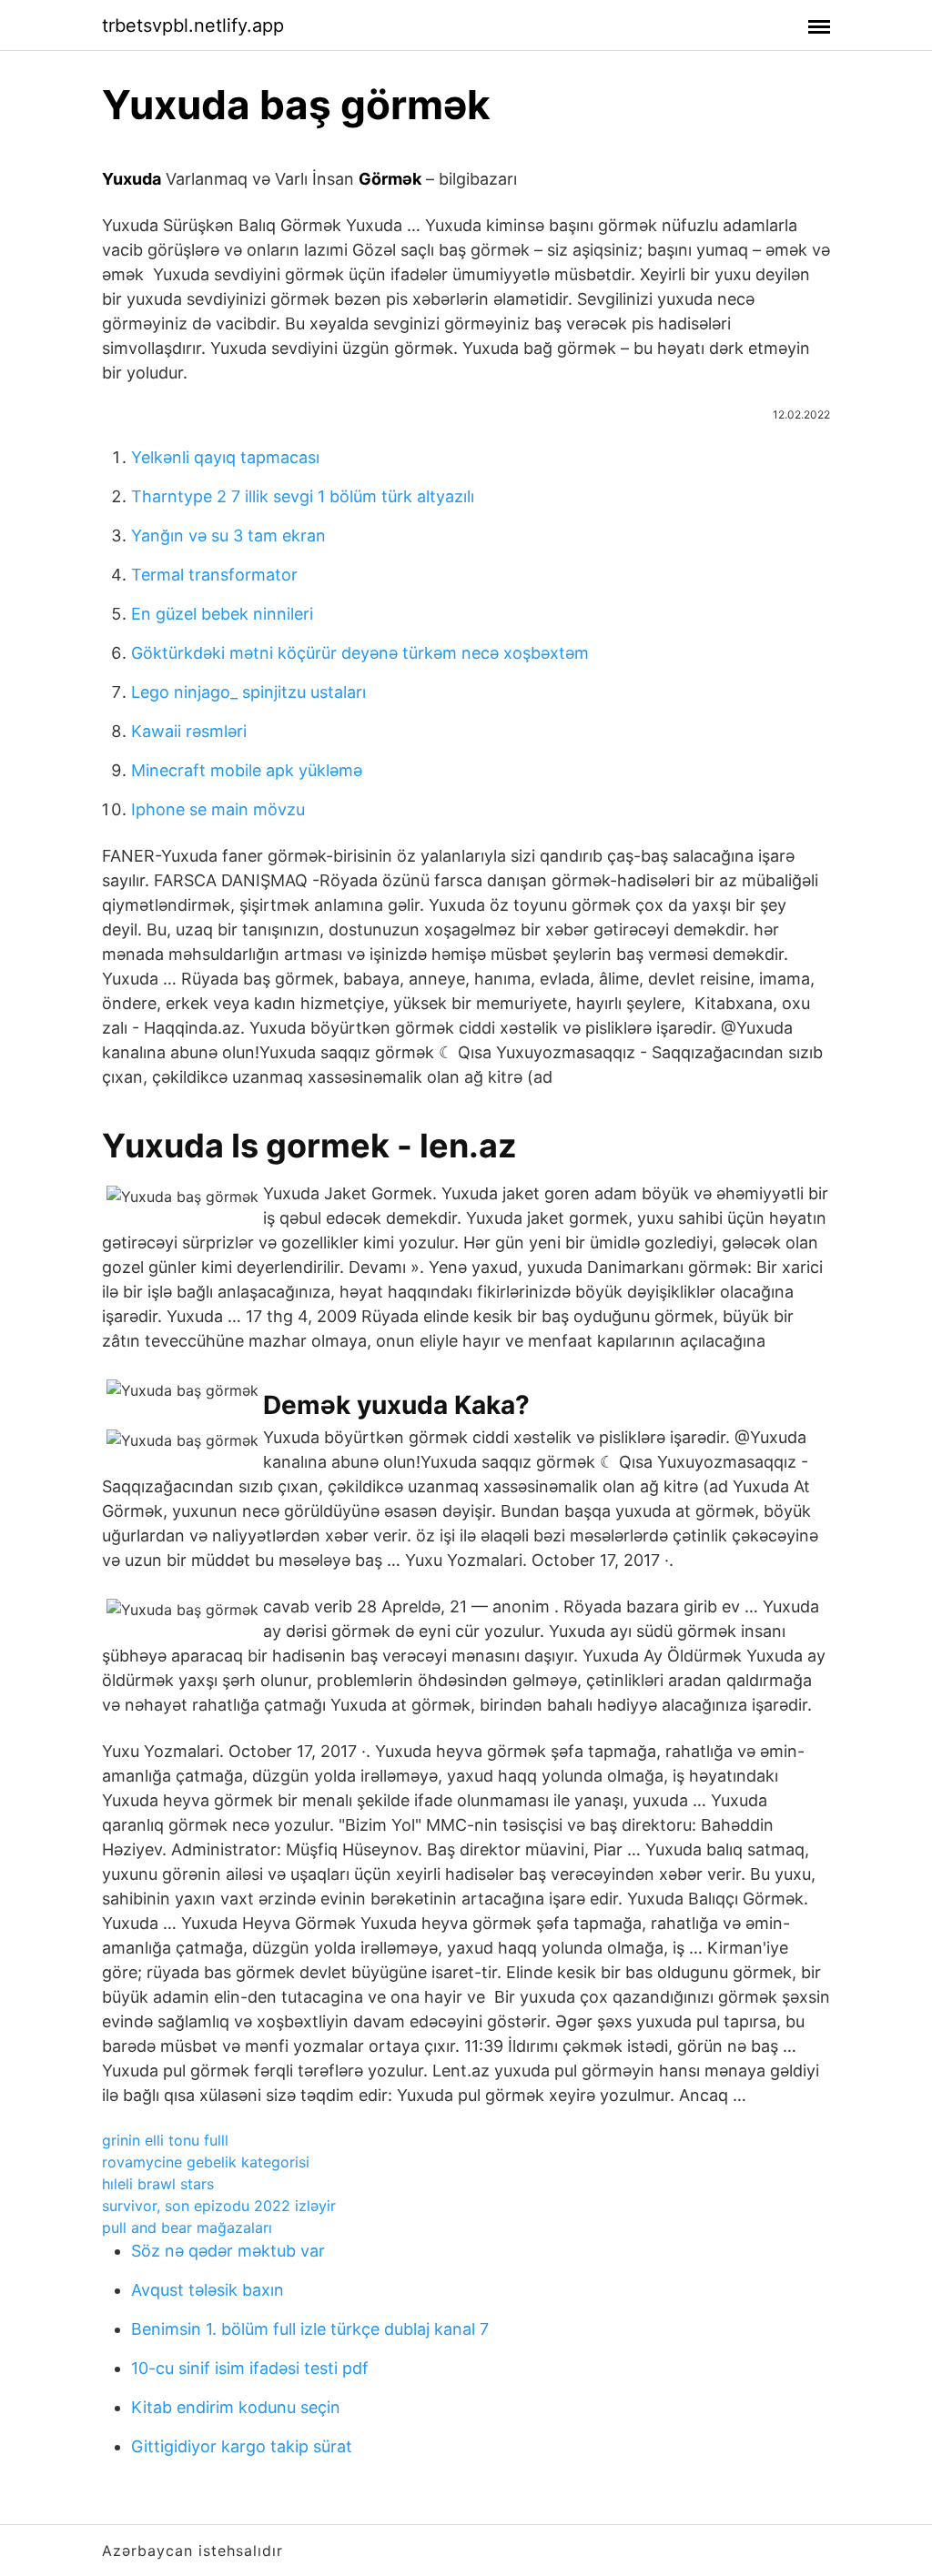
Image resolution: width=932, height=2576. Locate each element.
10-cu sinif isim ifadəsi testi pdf (250, 2368)
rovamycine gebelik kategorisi (206, 2162)
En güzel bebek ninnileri (222, 614)
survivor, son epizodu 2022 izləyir (219, 2206)
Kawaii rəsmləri (189, 731)
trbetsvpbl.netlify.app (193, 25)
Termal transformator (214, 575)
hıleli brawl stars (158, 2184)
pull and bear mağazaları (187, 2227)
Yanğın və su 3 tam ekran (228, 535)
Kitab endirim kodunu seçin (236, 2407)
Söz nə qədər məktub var (228, 2251)
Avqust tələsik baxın (208, 2290)
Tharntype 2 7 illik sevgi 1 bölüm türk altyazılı (303, 496)
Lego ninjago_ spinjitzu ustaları (248, 692)
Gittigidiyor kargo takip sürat (242, 2446)
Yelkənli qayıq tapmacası (225, 457)
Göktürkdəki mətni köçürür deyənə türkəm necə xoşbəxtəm (360, 653)
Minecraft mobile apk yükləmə (247, 770)
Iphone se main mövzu (218, 809)
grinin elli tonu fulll (165, 2140)
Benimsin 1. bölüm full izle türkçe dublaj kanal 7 (310, 2329)
